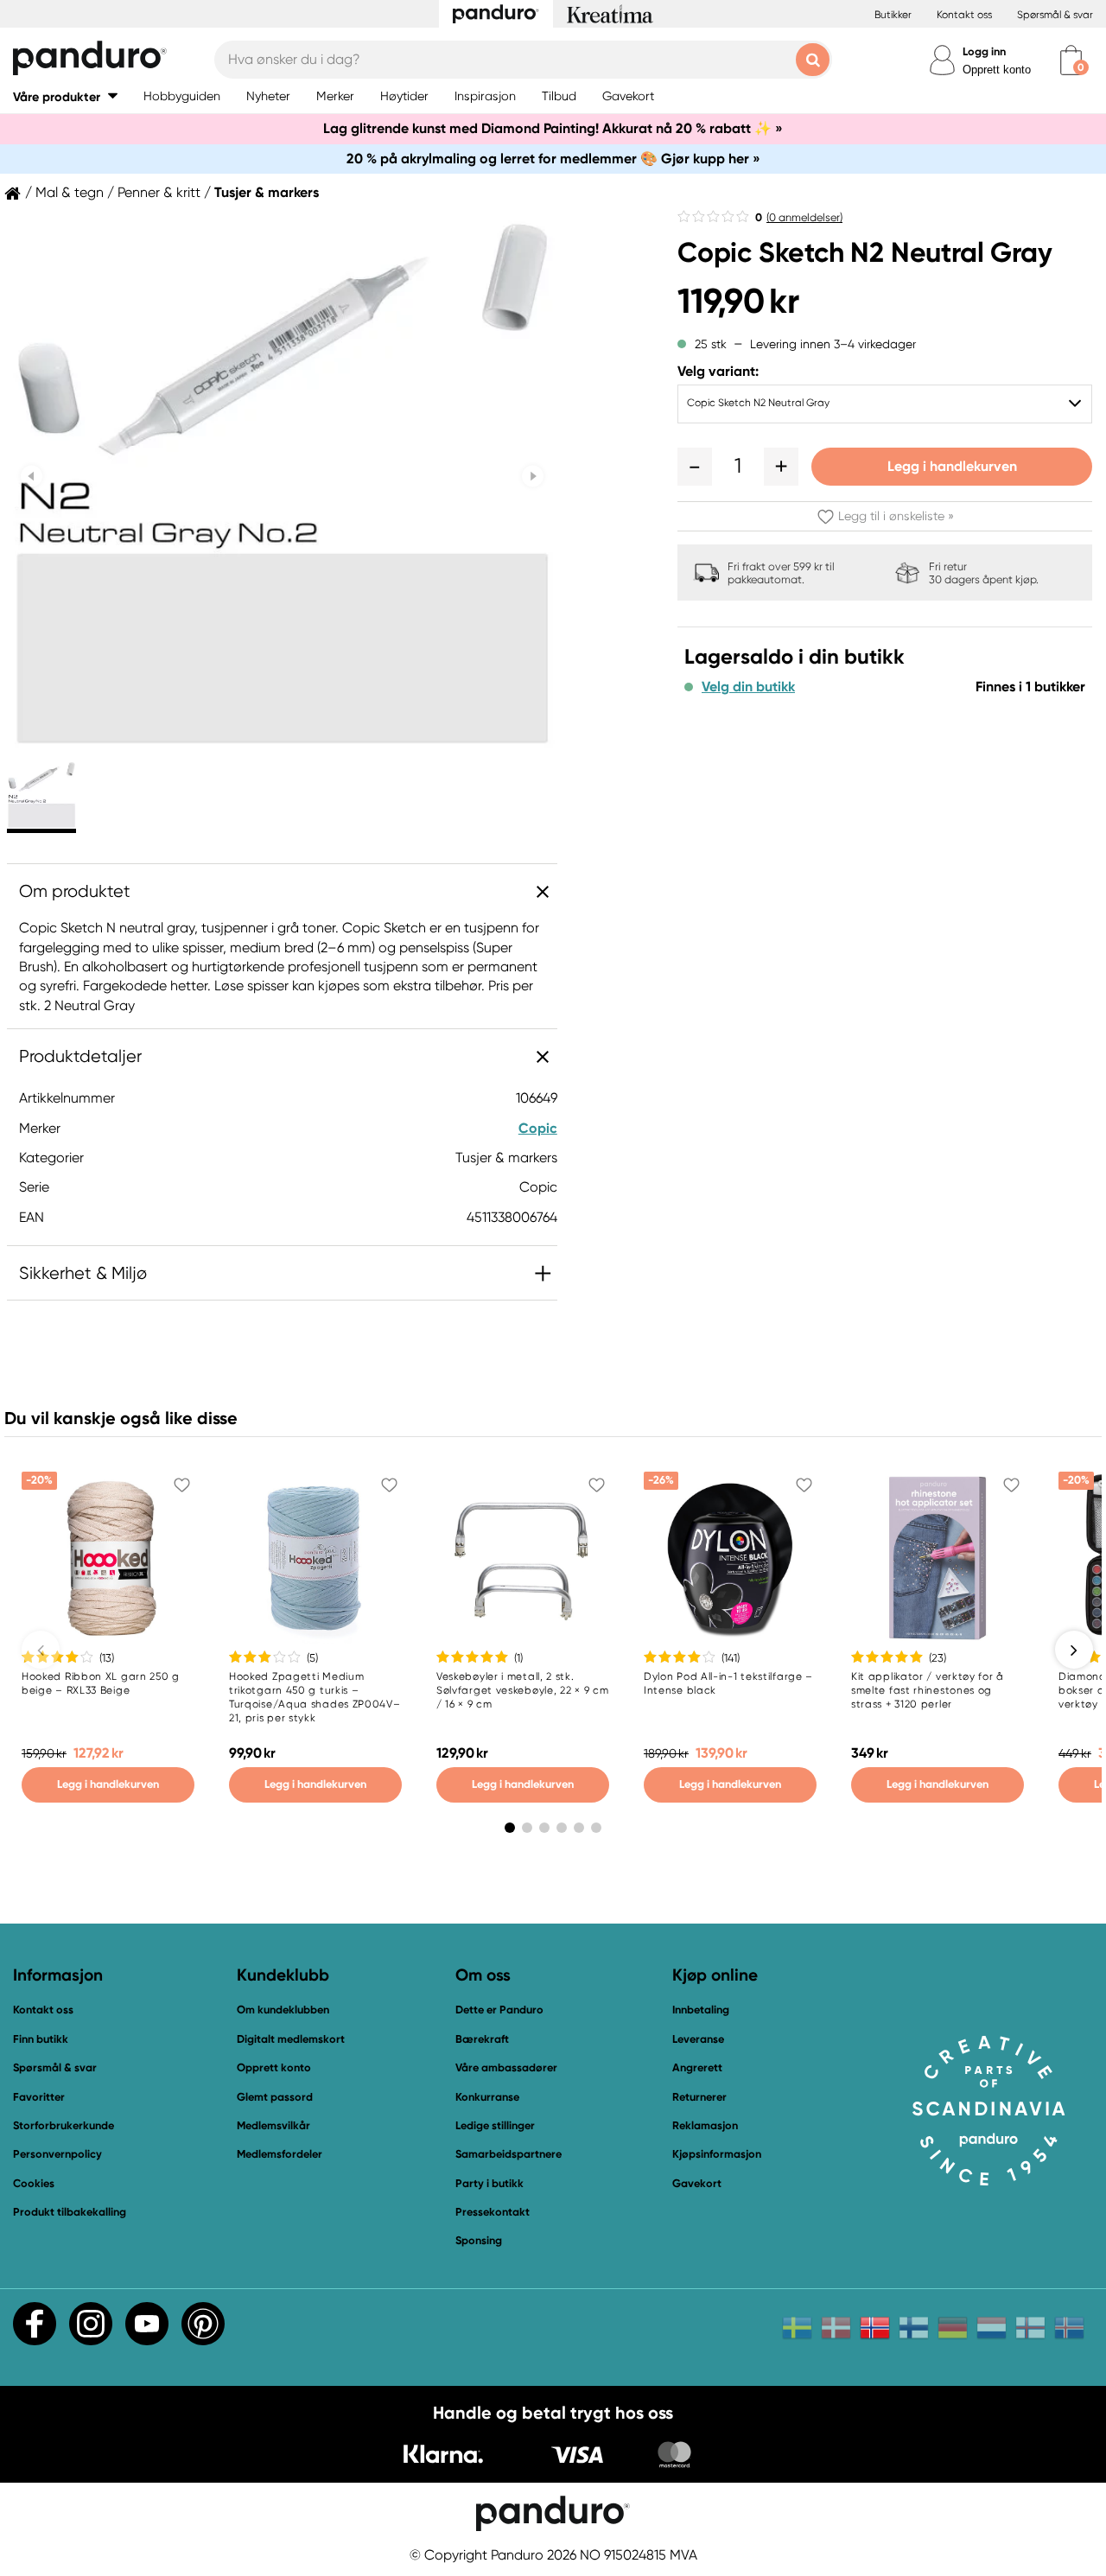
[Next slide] (533, 476)
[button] (65, 96)
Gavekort (697, 2183)
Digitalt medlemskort (291, 2039)
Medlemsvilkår (273, 2125)
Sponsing (479, 2240)
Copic (538, 1128)
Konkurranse (487, 2097)
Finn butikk (41, 2039)
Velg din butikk (748, 687)
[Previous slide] (32, 476)
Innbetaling (701, 2010)
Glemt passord (275, 2097)
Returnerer (699, 2097)
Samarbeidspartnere (509, 2154)
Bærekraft (482, 2039)
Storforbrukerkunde (64, 2125)
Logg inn (984, 51)
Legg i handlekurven (952, 466)
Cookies (34, 2184)
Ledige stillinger (495, 2125)
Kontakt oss (964, 15)
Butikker (893, 15)
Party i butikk (489, 2183)
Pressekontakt (493, 2212)
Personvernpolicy (57, 2154)
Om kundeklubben (283, 2010)
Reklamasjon (705, 2125)
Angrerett (697, 2067)
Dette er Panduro (499, 2010)
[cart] (1071, 60)
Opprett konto (997, 70)
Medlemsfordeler (280, 2154)
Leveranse (698, 2039)
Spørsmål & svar (1055, 15)
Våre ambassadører (506, 2067)
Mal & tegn (70, 193)
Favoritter (39, 2097)
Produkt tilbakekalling (70, 2212)
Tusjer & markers (267, 193)
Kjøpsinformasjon (717, 2154)
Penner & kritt (159, 193)
